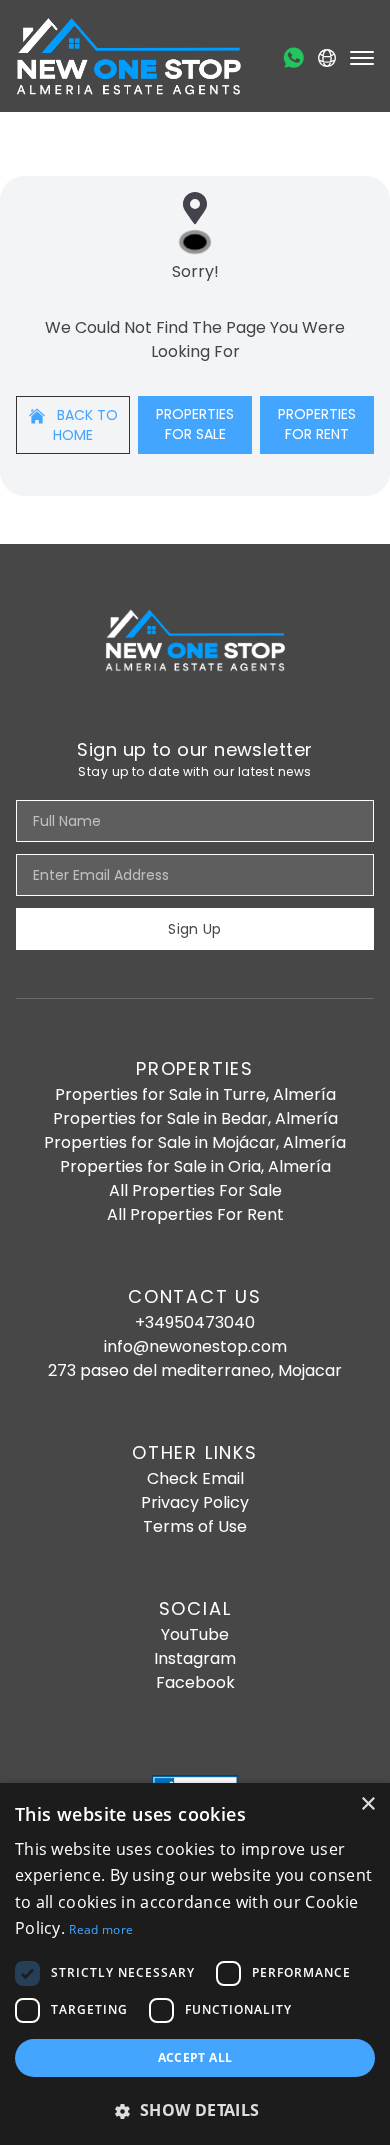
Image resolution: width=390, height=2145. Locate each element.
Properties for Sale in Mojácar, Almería (195, 1142)
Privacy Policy (195, 1502)
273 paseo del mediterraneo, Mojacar (195, 1370)
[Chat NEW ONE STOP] (293, 58)
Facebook (195, 1682)
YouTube (195, 1634)
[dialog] (195, 1964)
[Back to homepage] (128, 56)
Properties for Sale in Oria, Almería (195, 1166)
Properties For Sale (195, 424)
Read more (101, 1929)
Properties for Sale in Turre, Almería (195, 1094)
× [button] (367, 1804)
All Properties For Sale (195, 1190)
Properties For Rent (317, 424)
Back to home (85, 425)
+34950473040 (195, 1322)
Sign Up (194, 929)
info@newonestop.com (195, 1346)
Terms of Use (195, 1526)
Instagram (195, 1658)
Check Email (195, 1478)
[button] (195, 2110)
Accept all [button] (195, 2057)
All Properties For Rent (195, 1214)
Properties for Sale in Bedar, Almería (195, 1118)
